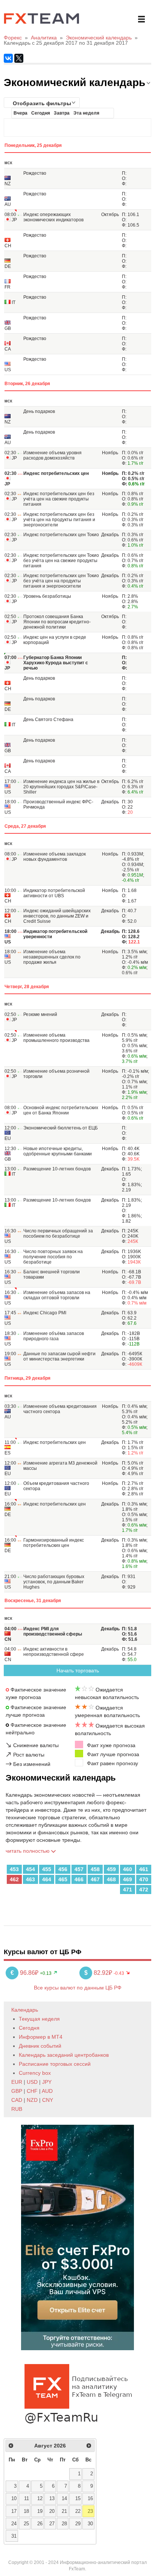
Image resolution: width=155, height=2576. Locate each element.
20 (52, 2511)
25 (26, 2524)
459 (111, 1869)
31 (14, 2536)
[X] (19, 58)
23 (90, 2511)
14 (64, 2499)
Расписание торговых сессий (55, 2064)
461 (144, 1869)
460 (128, 1869)
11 (27, 2499)
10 (14, 2499)
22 (78, 2511)
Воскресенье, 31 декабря (33, 1601)
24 (14, 2524)
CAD (17, 2100)
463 (30, 1879)
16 (90, 2499)
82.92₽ (99, 1973)
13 (52, 2499)
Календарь (25, 2010)
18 (26, 2511)
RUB (17, 2109)
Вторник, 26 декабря (27, 384)
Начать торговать (78, 1670)
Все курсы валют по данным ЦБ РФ (78, 1988)
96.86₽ (25, 1973)
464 (47, 1879)
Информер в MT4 (41, 2037)
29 (78, 2524)
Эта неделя (86, 113)
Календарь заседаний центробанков (64, 2055)
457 (79, 1869)
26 (40, 2524)
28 (64, 2524)
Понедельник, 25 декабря (33, 145)
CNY (48, 2100)
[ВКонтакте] (8, 58)
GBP (17, 2091)
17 (14, 2511)
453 (14, 1869)
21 (64, 2511)
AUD (47, 2091)
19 (40, 2511)
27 (52, 2524)
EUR (17, 2082)
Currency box (35, 2073)
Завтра (62, 113)
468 (111, 1879)
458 (95, 1869)
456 (63, 1869)
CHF (32, 2091)
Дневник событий (40, 2046)
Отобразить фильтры (42, 103)
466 (79, 1879)
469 (128, 1879)
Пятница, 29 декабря (27, 1378)
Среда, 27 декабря (25, 826)
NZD (32, 2100)
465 (63, 1879)
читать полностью (28, 1851)
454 (30, 1869)
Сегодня (41, 113)
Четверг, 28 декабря (27, 987)
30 (90, 2524)
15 (78, 2499)
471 (128, 1890)
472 (144, 1890)
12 (40, 2499)
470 (144, 1879)
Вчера (21, 113)
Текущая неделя (39, 2019)
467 (95, 1879)
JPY (47, 2082)
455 (47, 1869)
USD (32, 2082)
